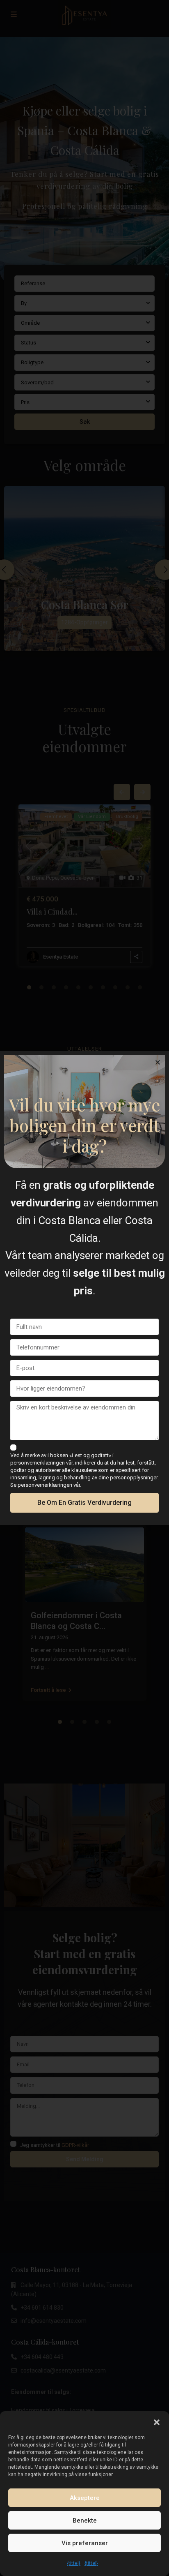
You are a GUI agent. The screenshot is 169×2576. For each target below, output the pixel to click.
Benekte (85, 2521)
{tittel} (74, 2563)
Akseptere (85, 2498)
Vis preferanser (85, 2543)
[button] (157, 2421)
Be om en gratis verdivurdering (84, 1503)
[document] (84, 1288)
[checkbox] (13, 1447)
